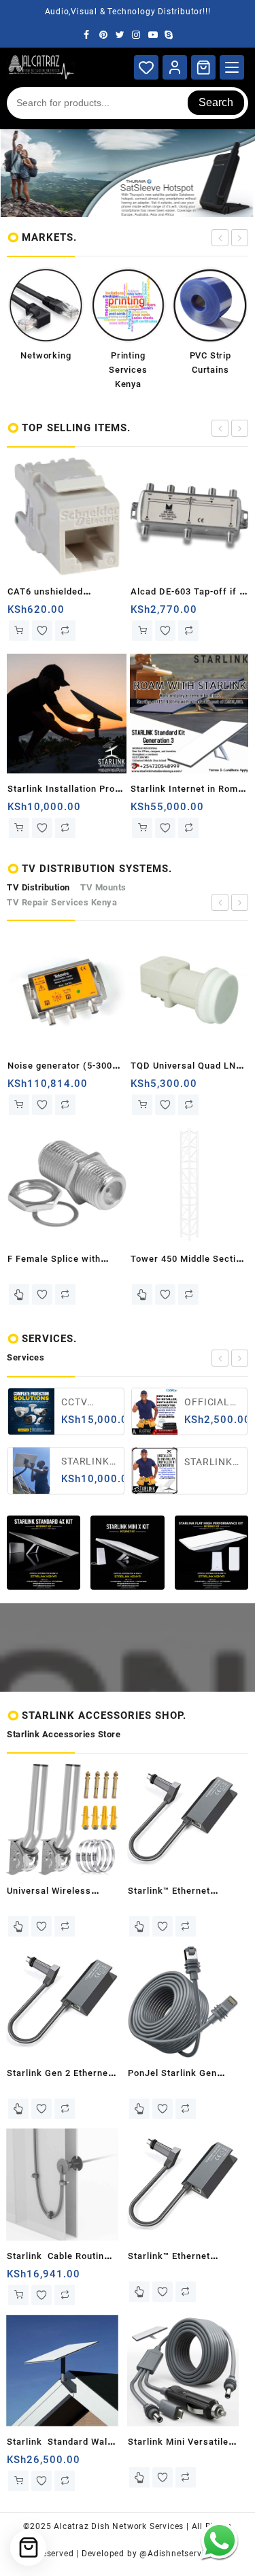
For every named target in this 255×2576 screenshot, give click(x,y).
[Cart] (203, 67)
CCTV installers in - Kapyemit (75, 1403)
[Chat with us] (219, 2540)
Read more (37, 1294)
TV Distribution (38, 887)
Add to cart (37, 631)
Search (216, 102)
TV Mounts (103, 887)
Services (26, 1357)
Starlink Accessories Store (64, 1734)
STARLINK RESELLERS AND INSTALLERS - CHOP (199, 1463)
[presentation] (220, 238)
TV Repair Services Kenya (62, 902)
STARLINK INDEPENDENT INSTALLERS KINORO (75, 1462)
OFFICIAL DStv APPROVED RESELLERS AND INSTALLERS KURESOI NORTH (199, 1403)
